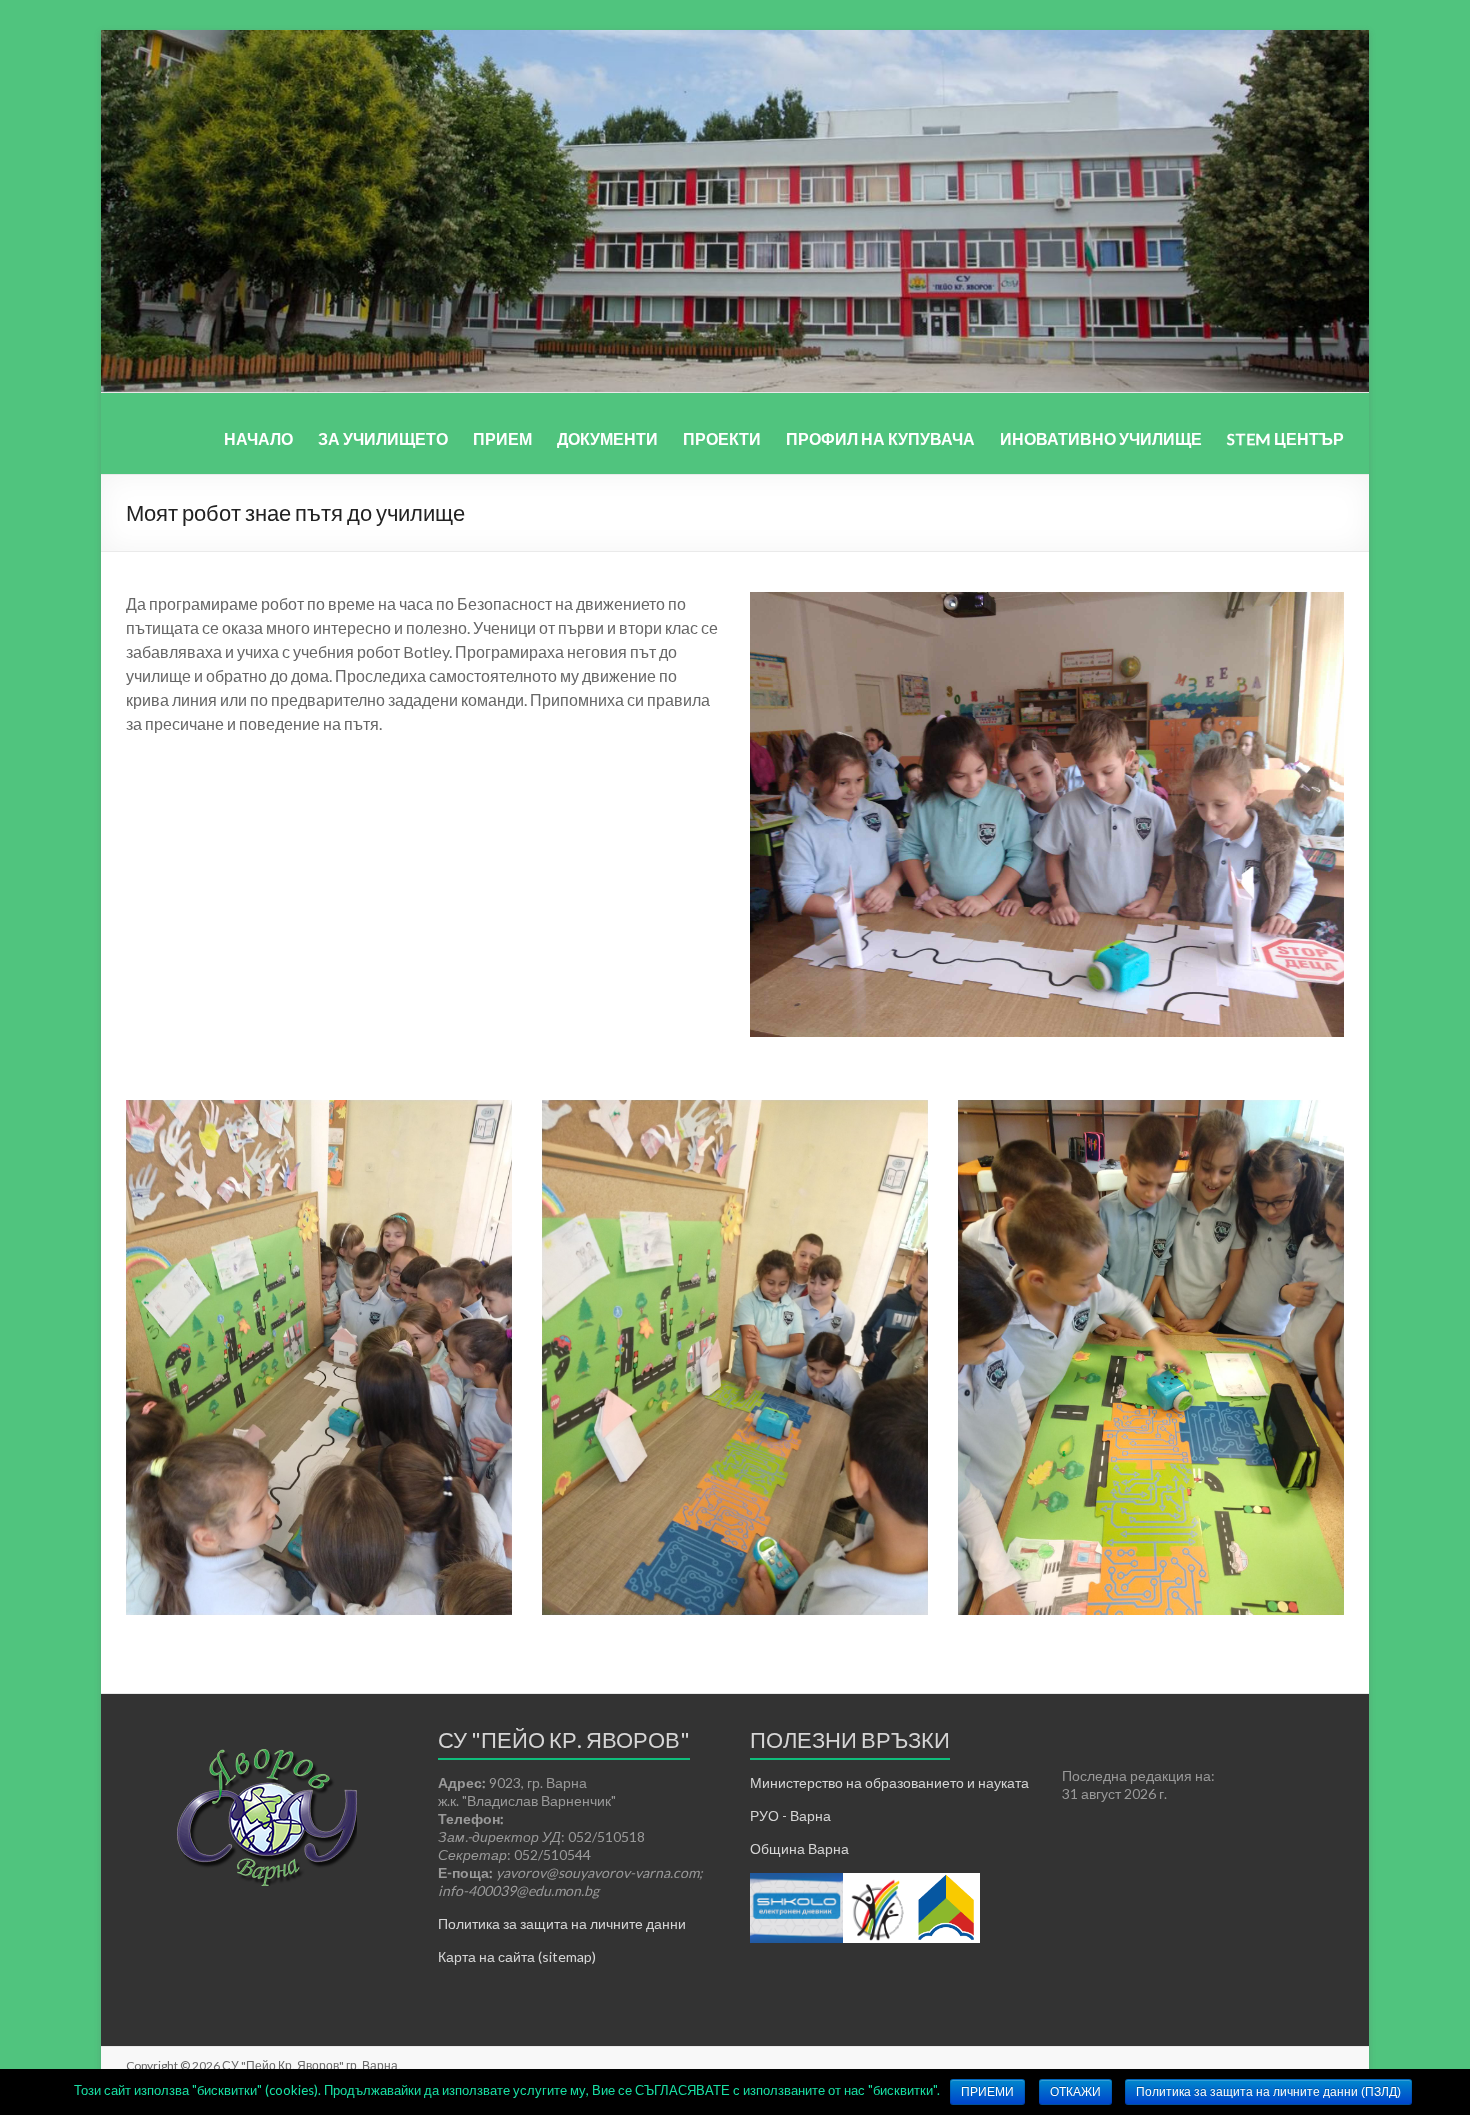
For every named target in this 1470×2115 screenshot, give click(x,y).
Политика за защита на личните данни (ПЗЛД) (1268, 2092)
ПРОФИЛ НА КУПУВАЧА (880, 438)
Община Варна (799, 1848)
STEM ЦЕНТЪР (1285, 438)
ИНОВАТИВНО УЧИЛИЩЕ (1101, 438)
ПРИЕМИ (987, 2092)
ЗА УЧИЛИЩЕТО (383, 438)
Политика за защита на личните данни (562, 1923)
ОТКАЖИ (1075, 2092)
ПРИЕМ (502, 438)
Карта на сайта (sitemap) (517, 1956)
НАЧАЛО (258, 438)
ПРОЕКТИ (722, 438)
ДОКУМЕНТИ (607, 438)
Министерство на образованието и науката (889, 1782)
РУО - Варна (790, 1815)
